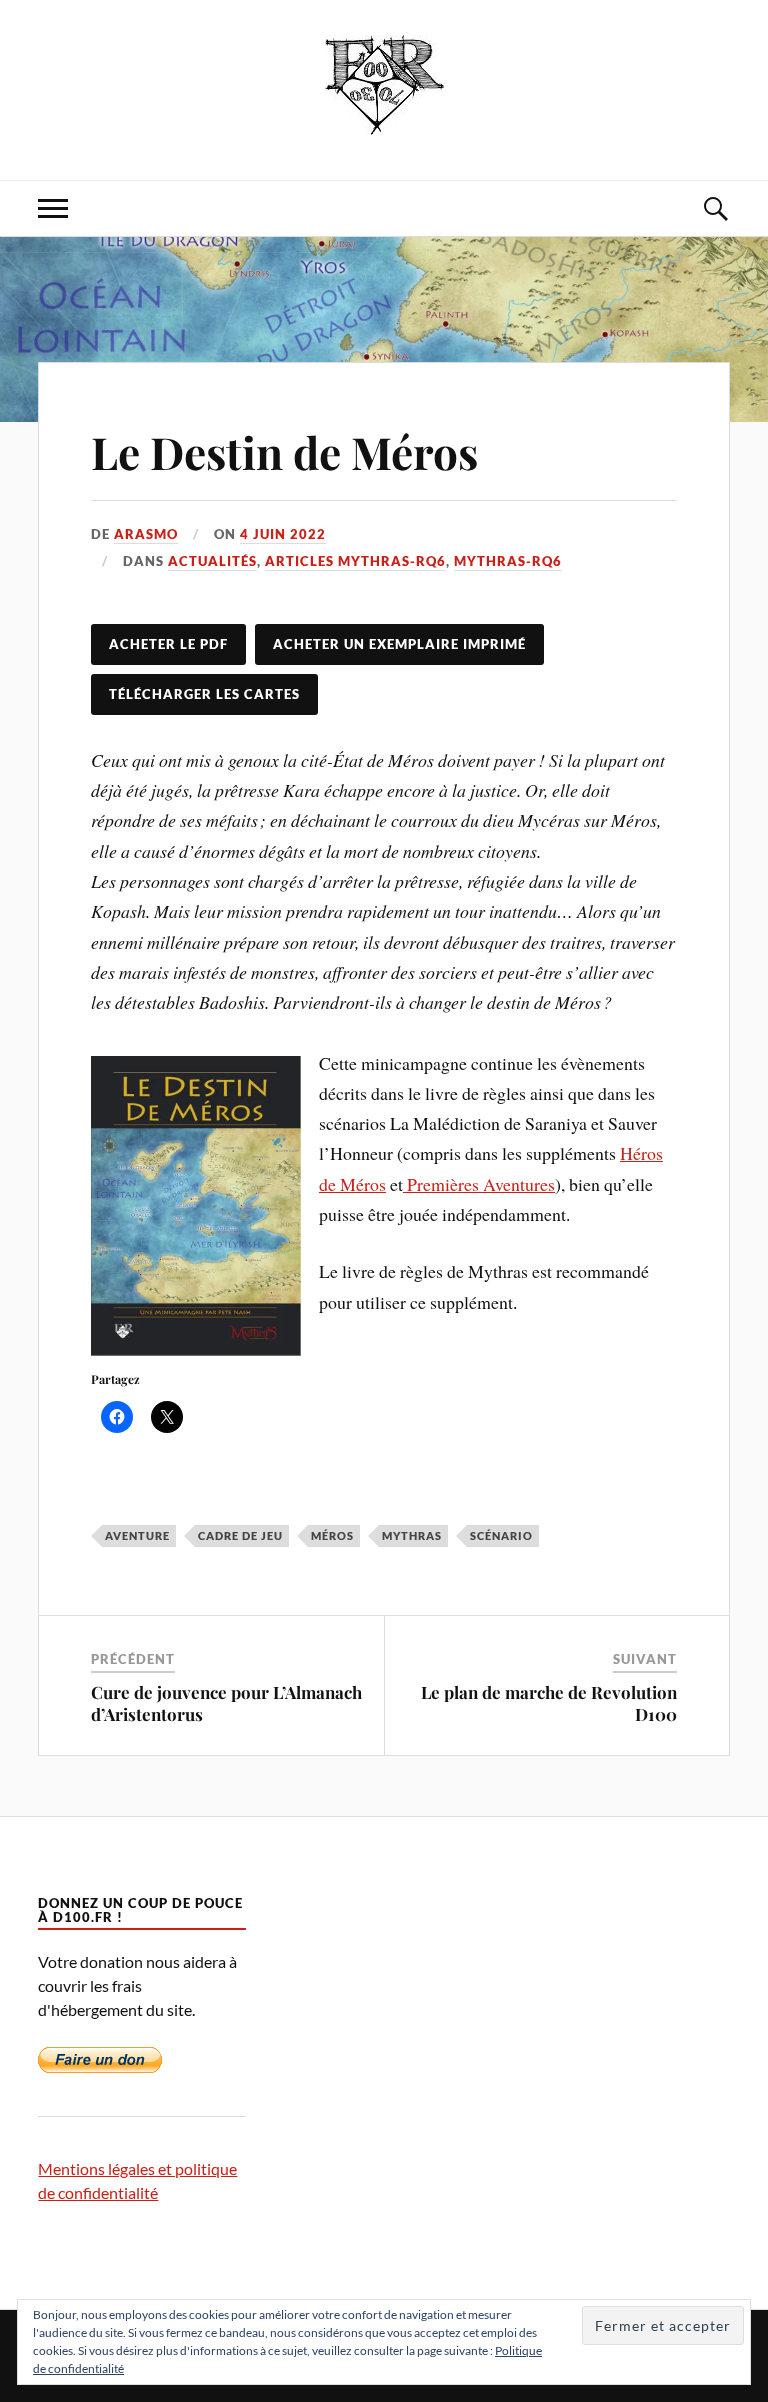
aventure (137, 1535)
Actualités (212, 561)
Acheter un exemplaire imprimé (399, 644)
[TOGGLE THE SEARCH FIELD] (715, 208)
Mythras (412, 1535)
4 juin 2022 (283, 534)
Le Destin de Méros (284, 451)
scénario (501, 1535)
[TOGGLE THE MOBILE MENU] (53, 208)
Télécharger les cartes (204, 694)
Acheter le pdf (168, 644)
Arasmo (146, 534)
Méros (332, 1535)
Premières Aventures (479, 1184)
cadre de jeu (240, 1535)
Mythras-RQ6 (508, 561)
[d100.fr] (384, 119)
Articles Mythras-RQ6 (355, 561)
